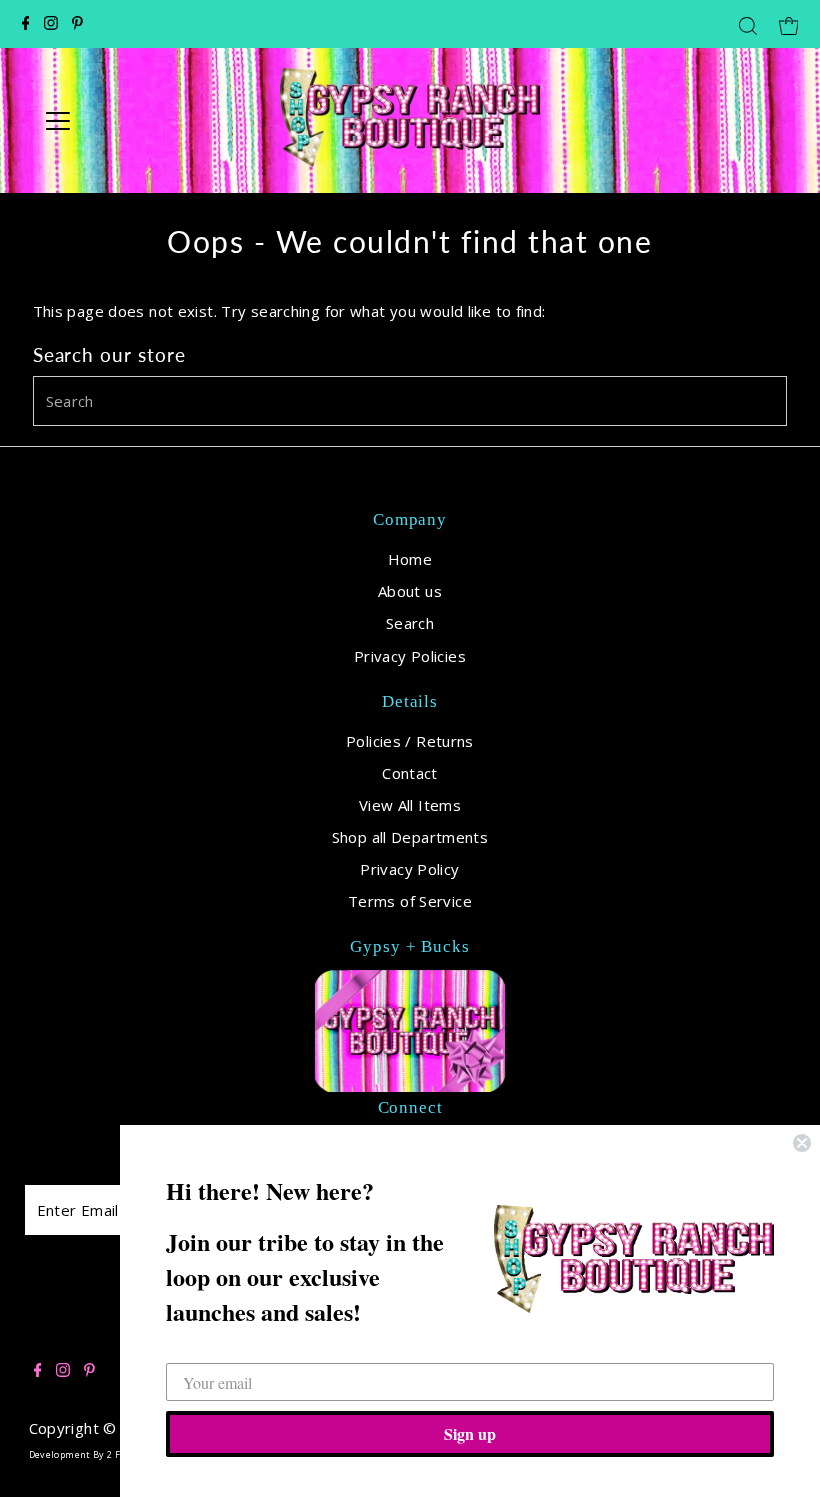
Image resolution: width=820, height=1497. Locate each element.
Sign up (470, 1433)
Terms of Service (410, 901)
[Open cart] (789, 24)
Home (410, 559)
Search (410, 623)
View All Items (410, 805)
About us (410, 591)
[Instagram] (51, 24)
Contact (410, 773)
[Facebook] (26, 24)
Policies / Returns (410, 741)
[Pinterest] (77, 24)
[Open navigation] (122, 121)
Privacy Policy (409, 869)
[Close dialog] (802, 1143)
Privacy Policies (410, 656)
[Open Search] (748, 26)
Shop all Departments (410, 837)
